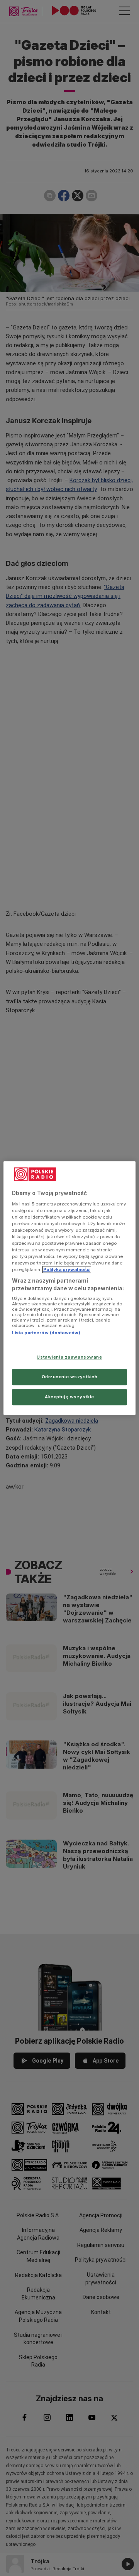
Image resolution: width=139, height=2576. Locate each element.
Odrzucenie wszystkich (70, 1377)
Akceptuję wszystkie (69, 1397)
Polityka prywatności (67, 1269)
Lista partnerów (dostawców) (46, 1333)
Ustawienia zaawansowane (69, 1357)
